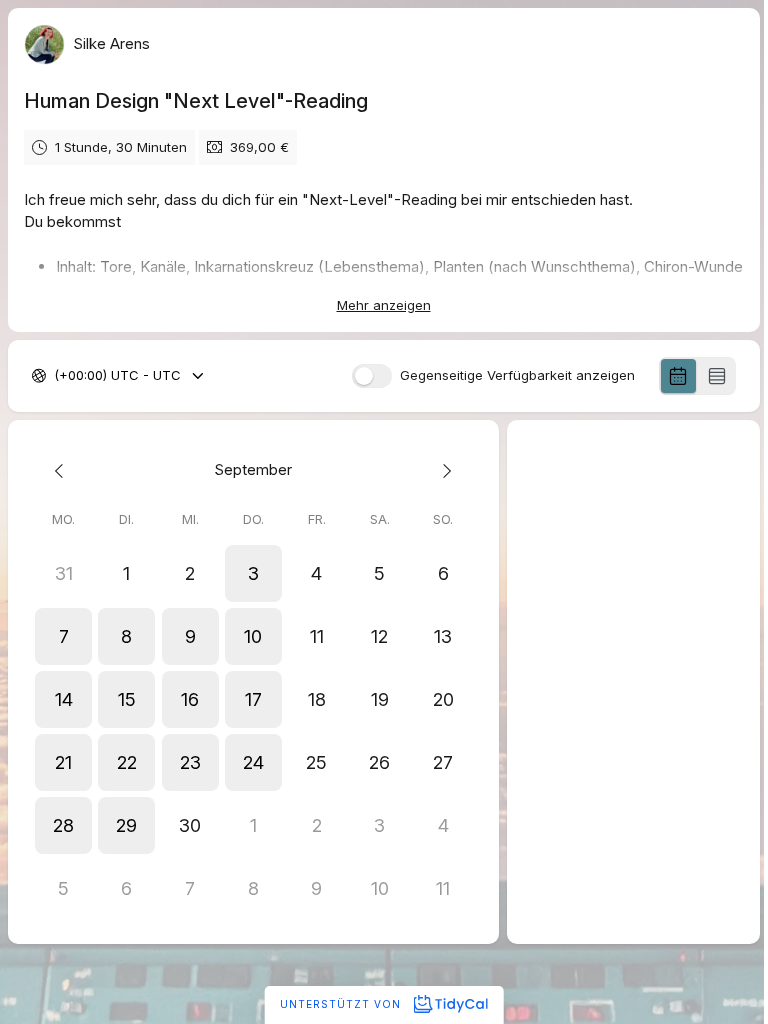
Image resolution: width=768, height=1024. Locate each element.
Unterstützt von (342, 1004)
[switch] (372, 376)
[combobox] (56, 376)
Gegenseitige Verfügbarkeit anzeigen (517, 375)
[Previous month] (63, 470)
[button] (253, 573)
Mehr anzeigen (384, 305)
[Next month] (442, 470)
